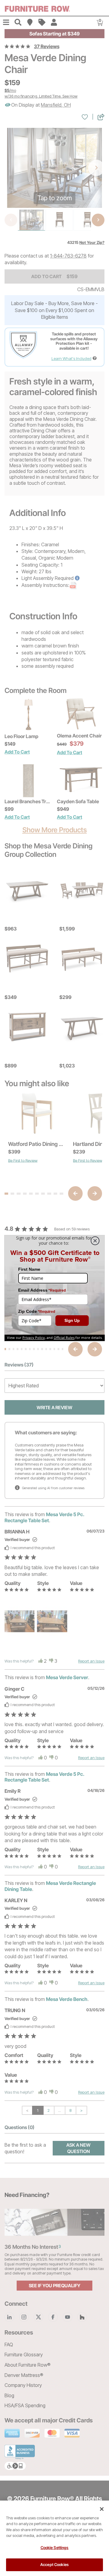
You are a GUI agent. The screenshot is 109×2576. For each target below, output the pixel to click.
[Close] (102, 2509)
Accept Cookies (54, 2564)
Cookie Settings (55, 2548)
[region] (54, 2538)
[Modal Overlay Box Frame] (54, 1288)
